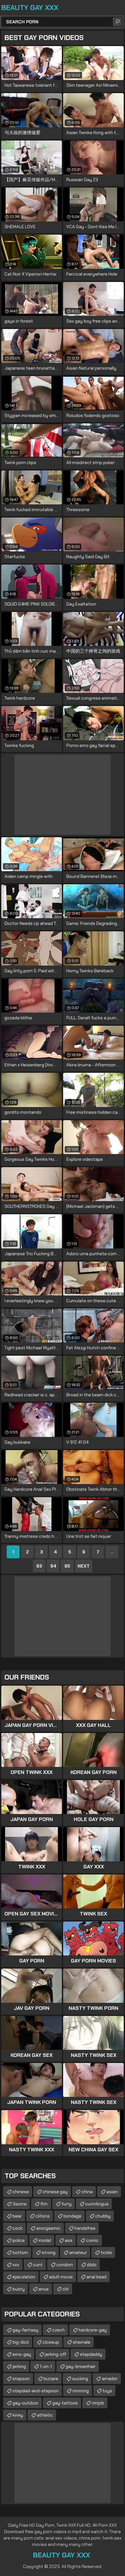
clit (66, 2289)
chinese (21, 2192)
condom (65, 2265)
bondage (72, 2216)
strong (49, 2252)
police (19, 2240)
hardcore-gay (93, 2330)
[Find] (117, 22)
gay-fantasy (25, 2330)
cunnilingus (97, 2204)
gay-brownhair (81, 2366)
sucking (80, 2379)
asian (112, 2192)
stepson (21, 2379)
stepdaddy (91, 2354)
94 (53, 1566)
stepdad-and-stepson (36, 2391)
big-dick (21, 2342)
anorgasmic (48, 2228)
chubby (103, 2216)
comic (92, 2240)
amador (110, 2379)
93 (39, 1566)
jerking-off (55, 2354)
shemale (82, 2342)
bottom (20, 2252)
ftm (44, 2204)
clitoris (43, 2216)
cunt (38, 2265)
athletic (45, 2415)
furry (67, 2204)
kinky (18, 2415)
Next (84, 1566)
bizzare (51, 2379)
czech (58, 2330)
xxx (16, 2265)
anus (44, 2289)
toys (107, 2391)
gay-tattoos (65, 2403)
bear (17, 2216)
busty (19, 2289)
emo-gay (22, 2354)
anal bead (96, 2277)
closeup (51, 2342)
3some (20, 2204)
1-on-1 (46, 2366)
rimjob (98, 2403)
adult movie (61, 2277)
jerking (19, 2366)
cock (17, 2228)
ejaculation (24, 2277)
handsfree (85, 2228)
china (87, 2192)
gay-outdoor (25, 2403)
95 (67, 1566)
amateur (78, 2252)
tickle (106, 2252)
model (45, 2240)
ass (69, 2240)
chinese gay (55, 2192)
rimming (81, 2391)
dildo (92, 2265)
